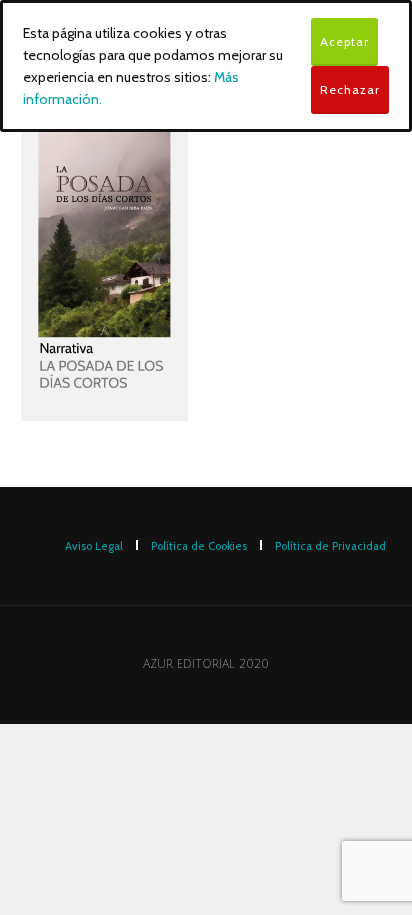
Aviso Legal (94, 546)
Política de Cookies (199, 546)
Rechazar (350, 89)
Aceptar (344, 41)
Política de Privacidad (330, 546)
